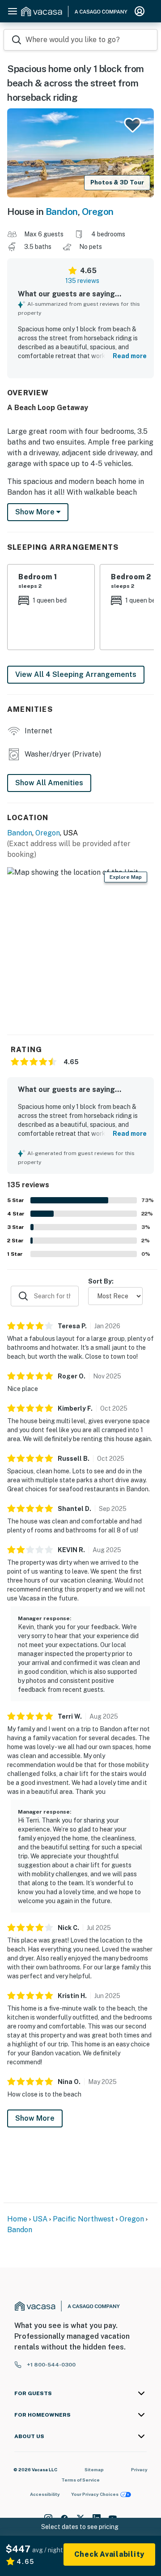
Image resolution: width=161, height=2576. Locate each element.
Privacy (139, 2469)
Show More (35, 2118)
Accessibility (45, 2494)
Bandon (62, 212)
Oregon (98, 212)
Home (17, 2219)
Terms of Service (80, 2480)
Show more (36, 512)
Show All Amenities (49, 783)
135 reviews (82, 281)
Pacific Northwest (83, 2219)
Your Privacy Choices (95, 2494)
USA (40, 2219)
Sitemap (94, 2469)
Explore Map (126, 877)
